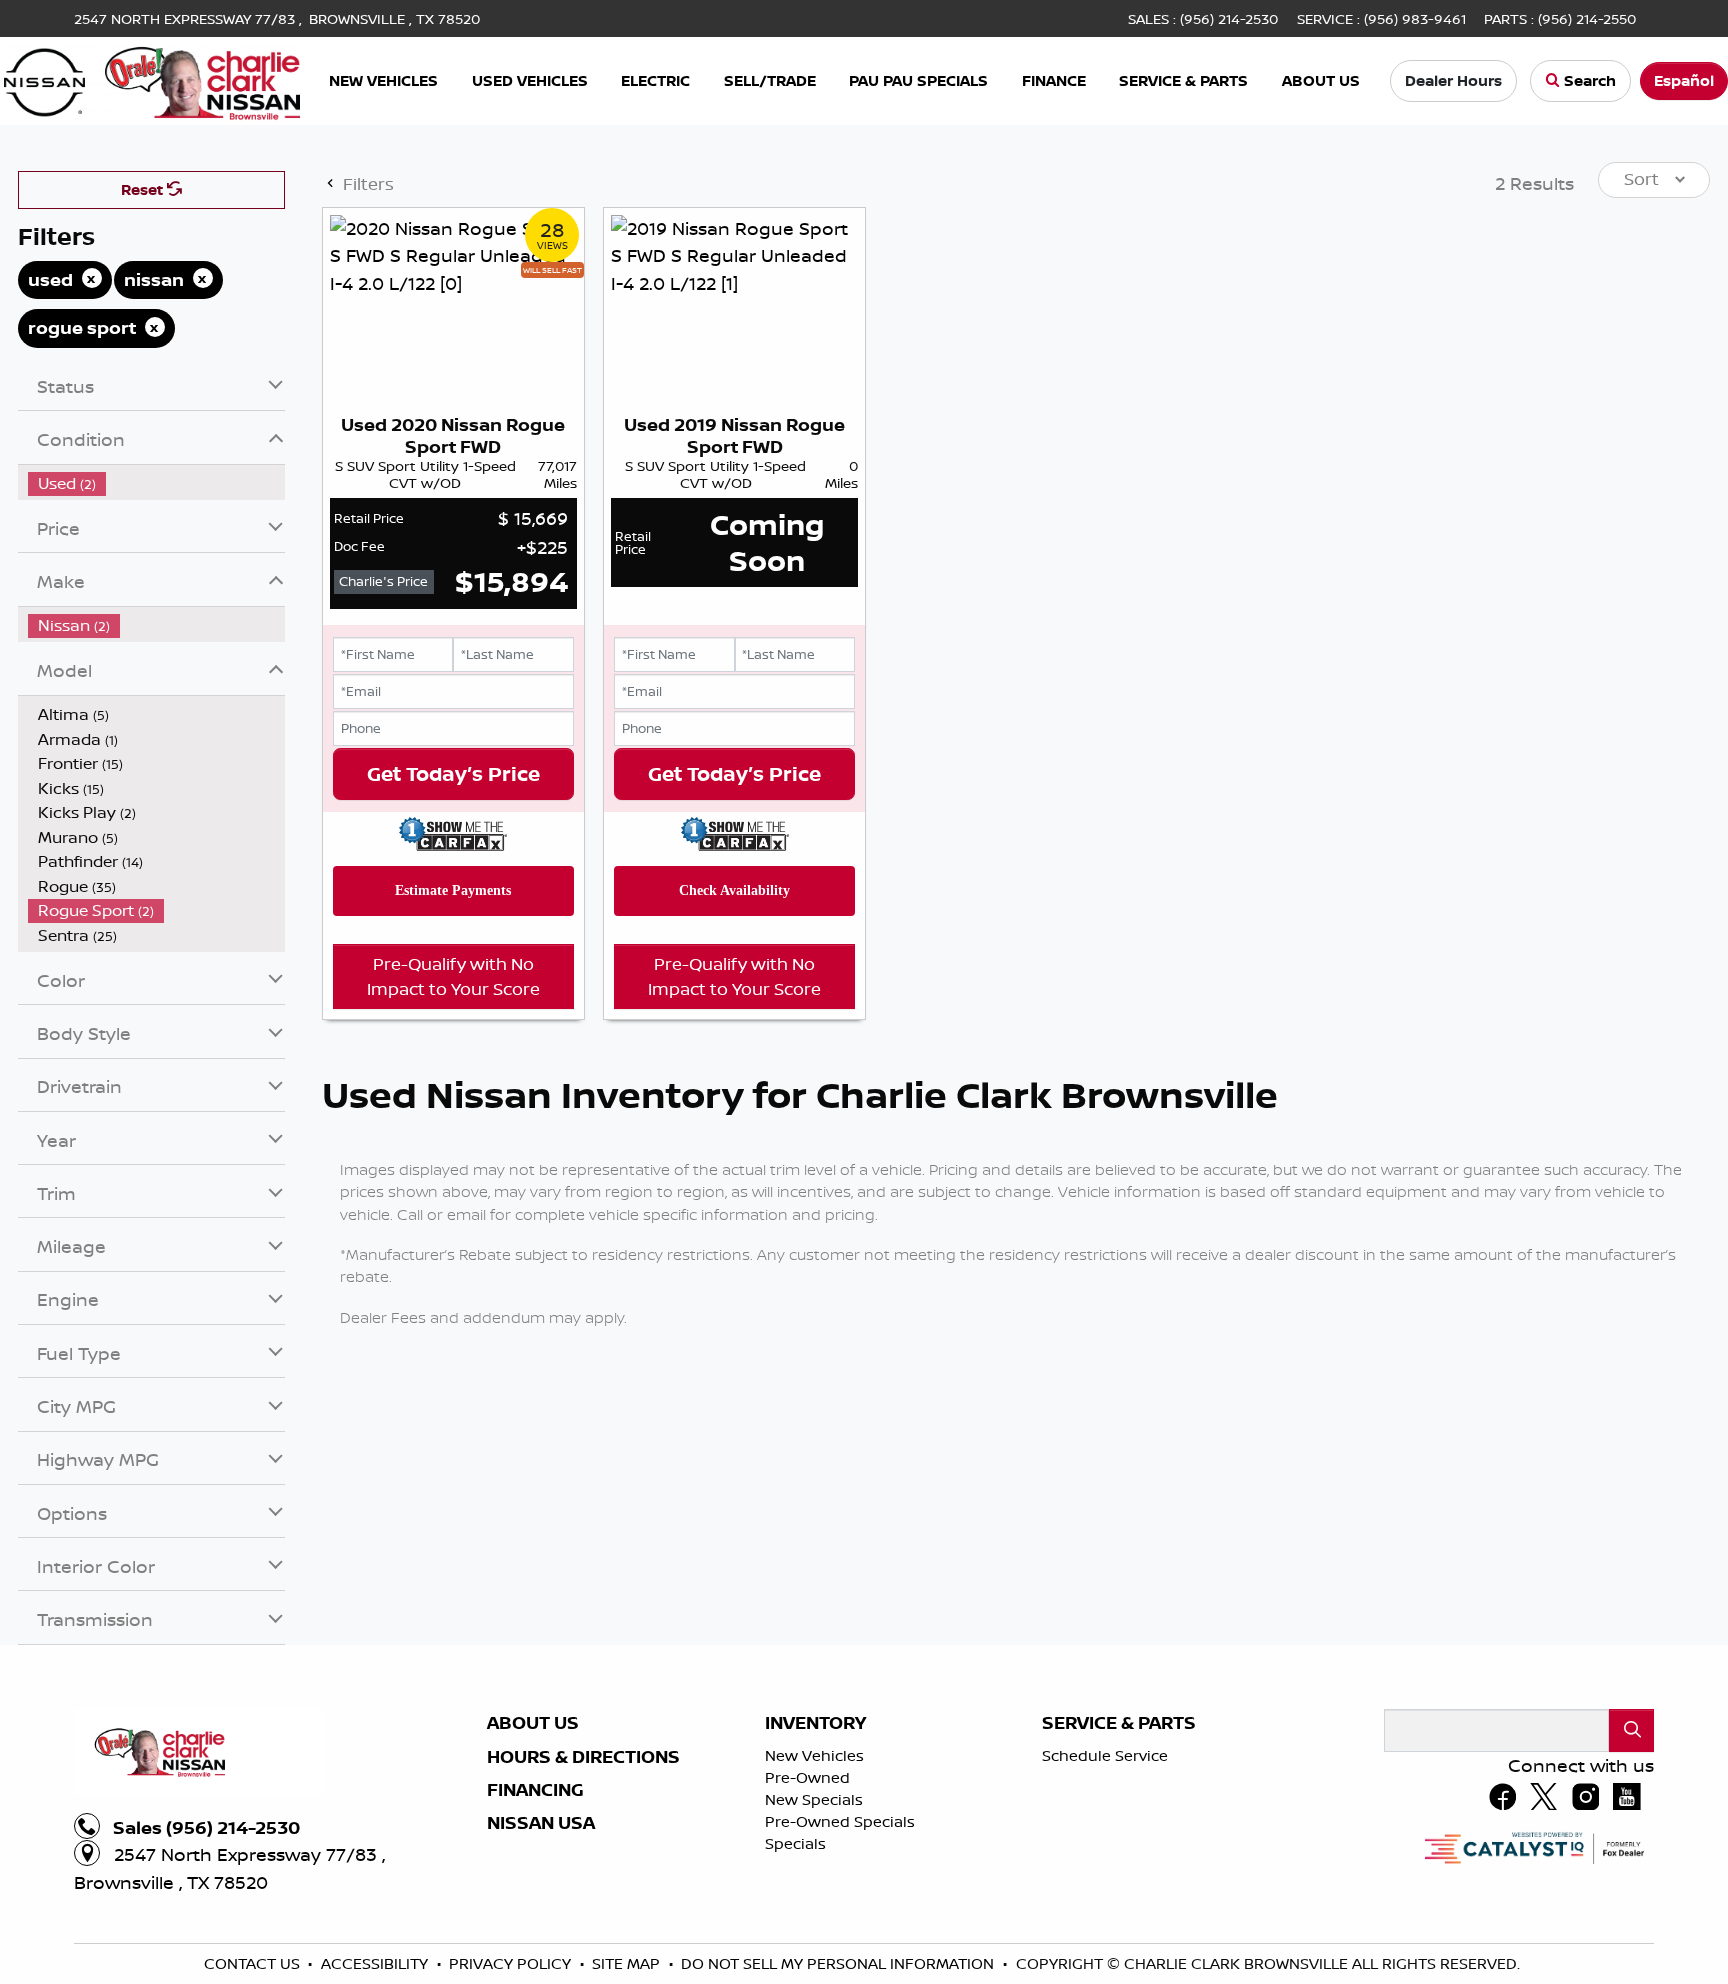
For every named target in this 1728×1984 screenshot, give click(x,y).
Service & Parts (1119, 1923)
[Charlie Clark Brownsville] (152, 79)
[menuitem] (157, 683)
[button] (384, 81)
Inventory (815, 1923)
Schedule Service (1105, 1955)
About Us (533, 1923)
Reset (144, 389)
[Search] (1631, 1930)
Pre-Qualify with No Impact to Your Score (453, 1176)
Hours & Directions (583, 1957)
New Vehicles (814, 1955)
